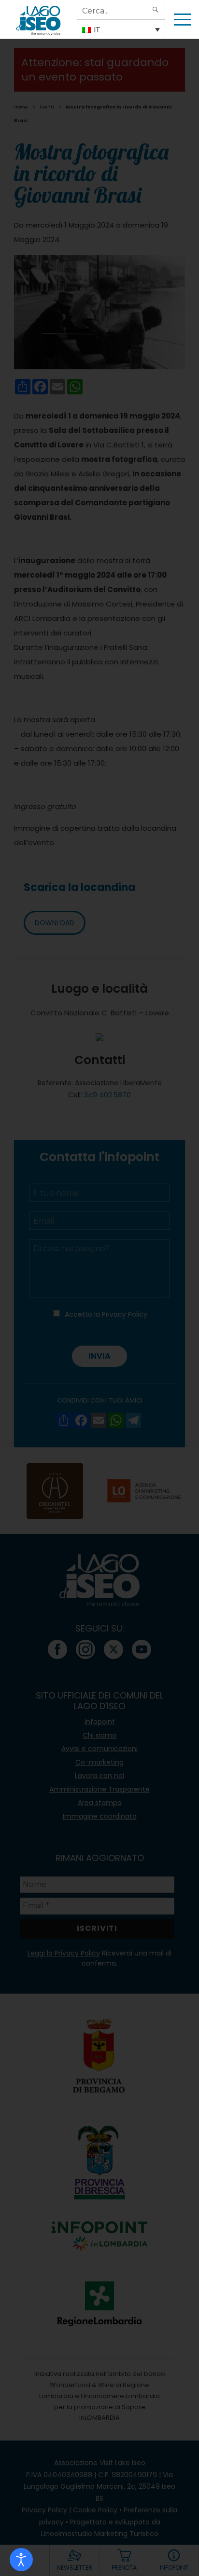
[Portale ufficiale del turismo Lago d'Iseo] (38, 19)
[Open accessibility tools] (21, 2560)
